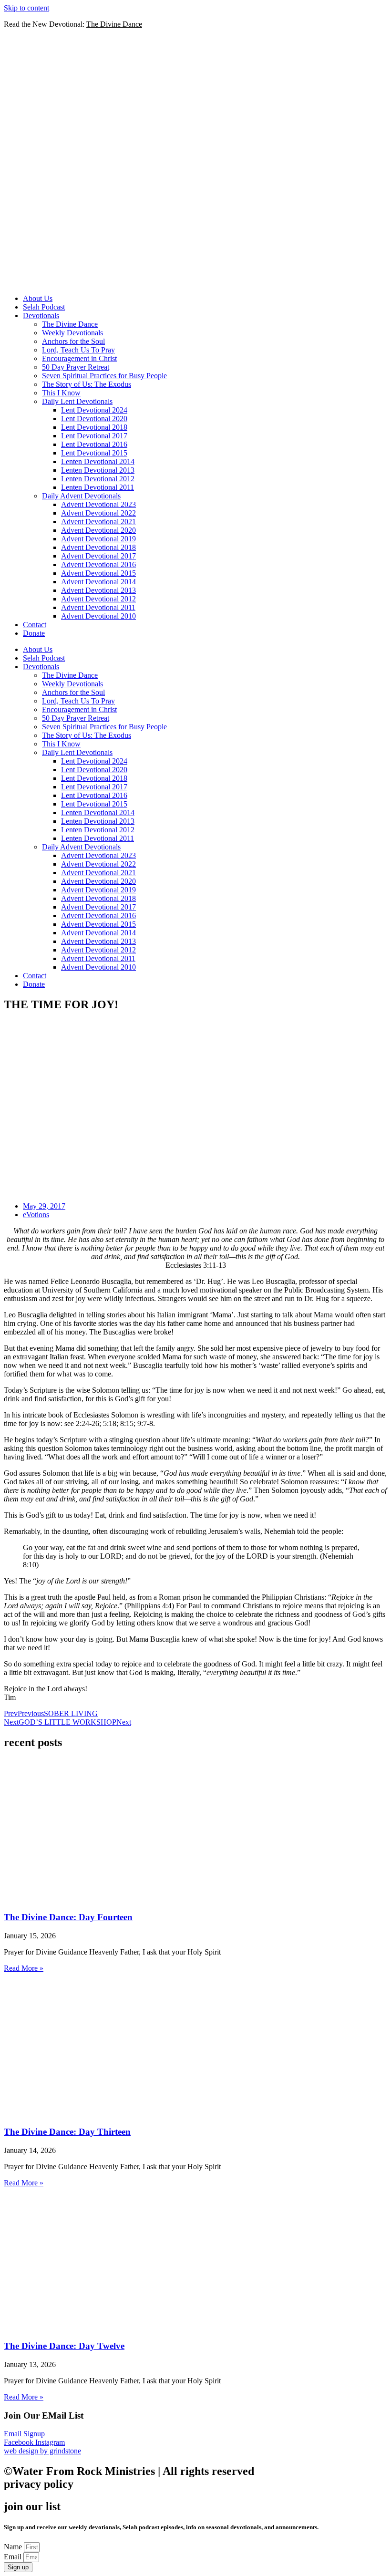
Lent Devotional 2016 (94, 444)
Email (14, 2557)
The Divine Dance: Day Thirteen (67, 2132)
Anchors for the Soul (73, 341)
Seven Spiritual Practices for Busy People (104, 376)
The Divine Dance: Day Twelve (64, 2346)
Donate (34, 633)
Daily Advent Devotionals (81, 496)
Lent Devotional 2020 (94, 419)
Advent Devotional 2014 (98, 582)
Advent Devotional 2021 (98, 522)
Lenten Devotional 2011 (98, 487)
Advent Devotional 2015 (98, 573)
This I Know (61, 393)
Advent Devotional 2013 (98, 590)
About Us (38, 298)
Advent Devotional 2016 (98, 564)
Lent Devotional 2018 (94, 427)
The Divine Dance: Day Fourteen (68, 1917)
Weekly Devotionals (72, 333)
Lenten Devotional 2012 (98, 479)
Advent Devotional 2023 (98, 504)
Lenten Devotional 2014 (98, 461)
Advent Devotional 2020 (98, 530)
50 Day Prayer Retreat (76, 367)
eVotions (36, 1215)
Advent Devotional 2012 (98, 599)
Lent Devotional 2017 (94, 436)
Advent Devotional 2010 (98, 616)
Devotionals (41, 316)
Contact (35, 625)
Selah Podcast (44, 307)
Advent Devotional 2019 (98, 539)
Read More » (24, 1968)
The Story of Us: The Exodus (87, 384)
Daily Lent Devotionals (77, 401)
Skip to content (26, 8)
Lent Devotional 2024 (94, 410)
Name (14, 2547)
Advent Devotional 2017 (98, 556)
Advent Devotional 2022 (98, 513)
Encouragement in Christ (79, 358)
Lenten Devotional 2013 (98, 470)
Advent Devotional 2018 (98, 547)
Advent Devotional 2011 (98, 607)
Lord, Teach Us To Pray (78, 350)
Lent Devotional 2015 (94, 453)
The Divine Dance (70, 324)
